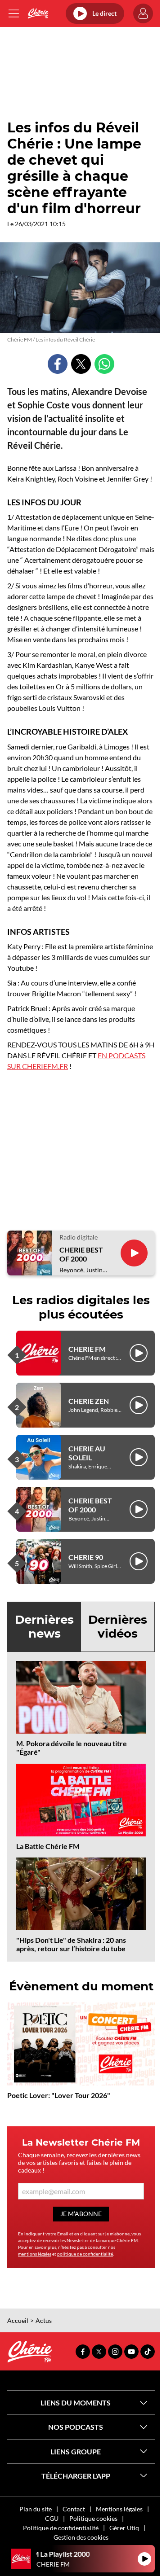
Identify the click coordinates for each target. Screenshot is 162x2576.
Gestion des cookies (81, 2537)
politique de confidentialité (85, 2254)
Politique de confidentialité (61, 2528)
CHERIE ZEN (89, 1401)
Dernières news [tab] (44, 1627)
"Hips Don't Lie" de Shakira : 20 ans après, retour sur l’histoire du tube (71, 1944)
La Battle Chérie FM (48, 1846)
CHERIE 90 (86, 1557)
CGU (52, 2518)
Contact (74, 2509)
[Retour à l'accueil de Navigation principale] (38, 13)
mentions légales (35, 2254)
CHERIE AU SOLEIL (87, 1453)
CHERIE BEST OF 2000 (81, 1254)
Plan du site (36, 2509)
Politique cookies (93, 2518)
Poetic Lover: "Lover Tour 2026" (59, 2095)
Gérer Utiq (124, 2528)
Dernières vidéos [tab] (118, 1627)
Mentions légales (119, 2509)
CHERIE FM (87, 1349)
